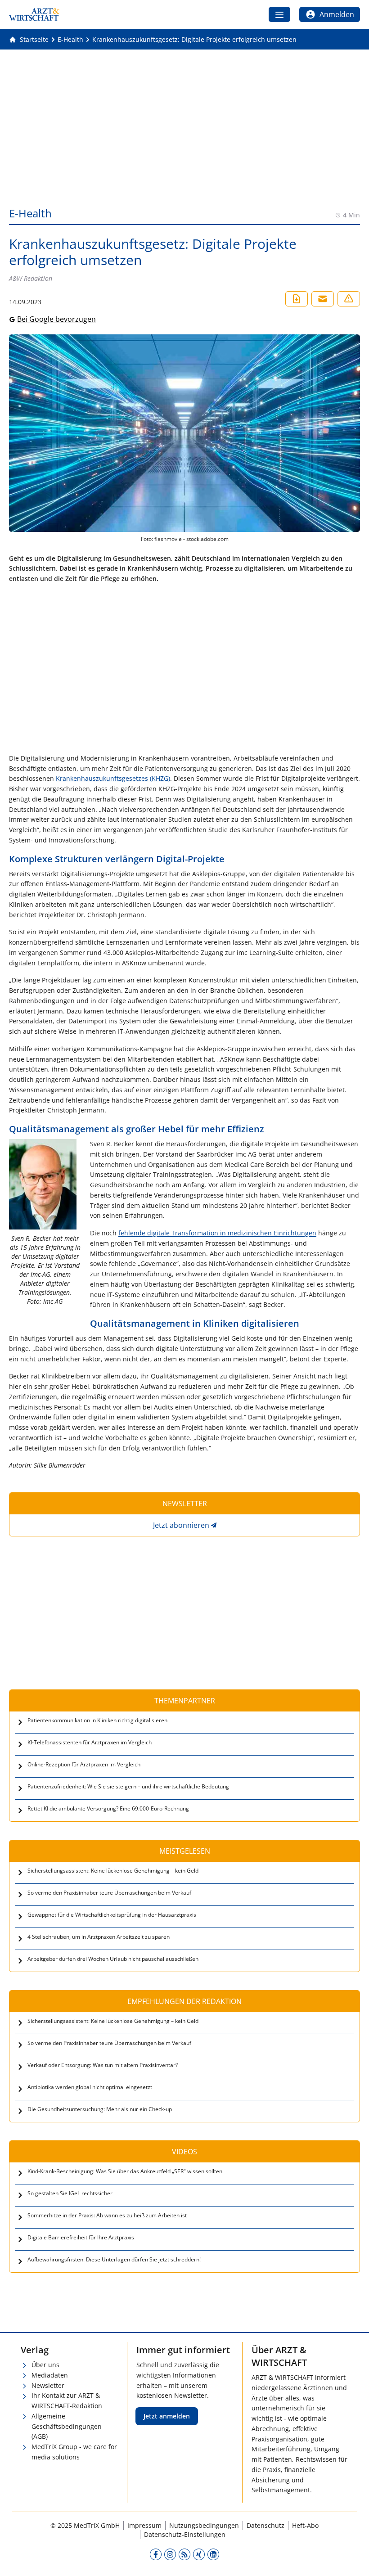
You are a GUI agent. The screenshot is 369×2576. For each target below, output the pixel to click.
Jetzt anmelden (167, 2416)
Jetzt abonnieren (181, 1525)
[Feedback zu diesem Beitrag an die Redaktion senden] (349, 299)
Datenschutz (265, 2525)
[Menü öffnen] (279, 14)
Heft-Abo (305, 2525)
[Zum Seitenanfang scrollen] (353, 2560)
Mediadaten (50, 2375)
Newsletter (48, 2385)
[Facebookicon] (156, 2554)
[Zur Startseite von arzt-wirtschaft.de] (34, 14)
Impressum (144, 2525)
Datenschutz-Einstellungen (185, 2534)
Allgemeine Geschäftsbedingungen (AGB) (67, 2426)
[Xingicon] (199, 2554)
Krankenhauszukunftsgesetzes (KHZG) (113, 778)
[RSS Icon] (184, 2554)
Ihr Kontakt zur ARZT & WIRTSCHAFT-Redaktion (67, 2400)
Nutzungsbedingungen (204, 2525)
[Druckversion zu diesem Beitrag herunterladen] (297, 299)
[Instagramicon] (170, 2554)
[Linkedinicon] (213, 2554)
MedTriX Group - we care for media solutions (74, 2452)
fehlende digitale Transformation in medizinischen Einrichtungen (217, 1233)
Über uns (45, 2365)
